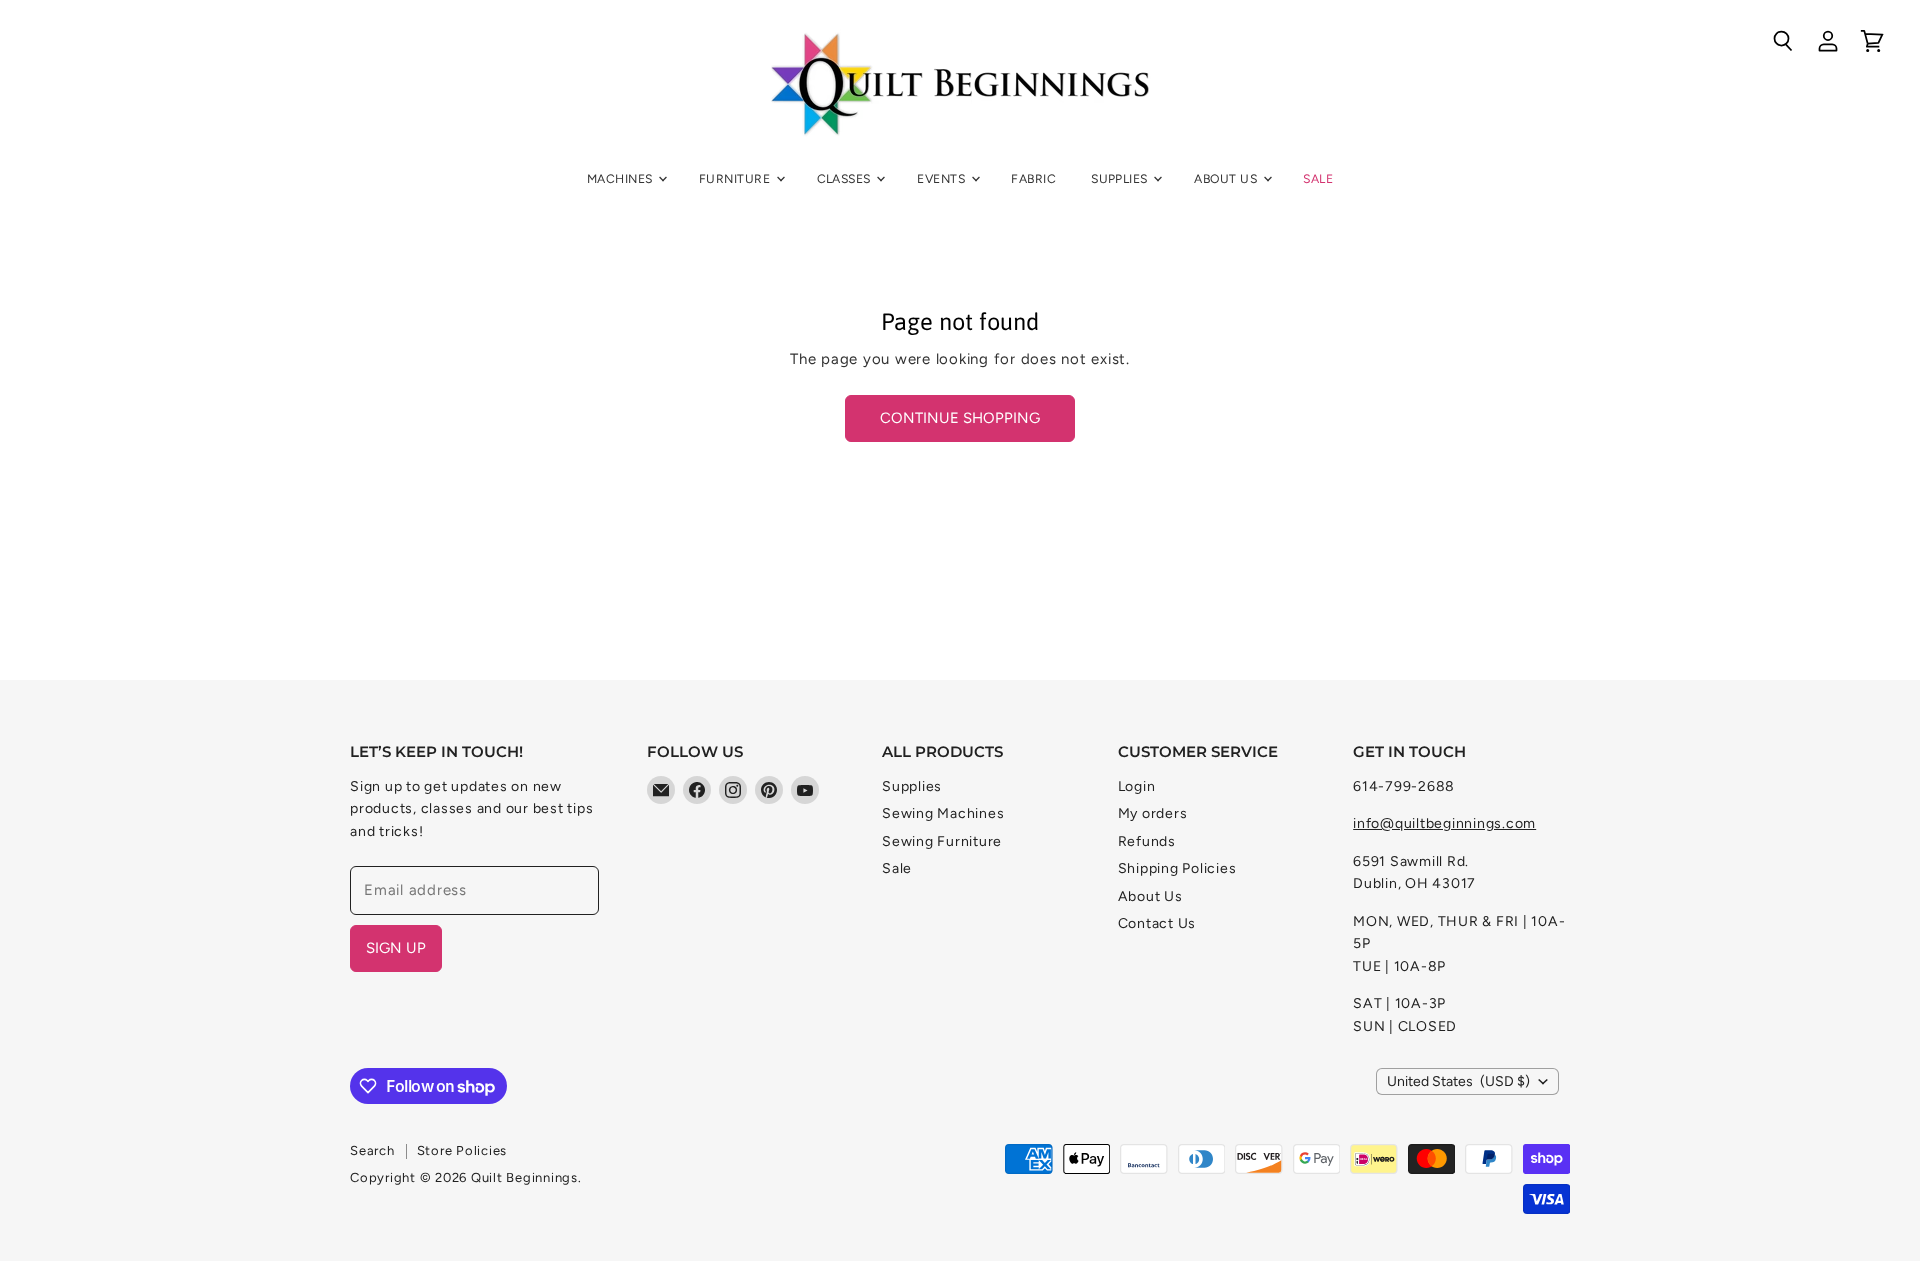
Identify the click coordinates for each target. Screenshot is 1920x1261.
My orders (1153, 813)
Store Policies (462, 1150)
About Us (1227, 178)
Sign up (396, 948)
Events (942, 178)
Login (1137, 786)
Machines (621, 178)
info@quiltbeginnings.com (1444, 823)
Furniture (736, 178)
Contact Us (1157, 923)
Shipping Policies (1177, 868)
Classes (846, 178)
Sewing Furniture (942, 841)
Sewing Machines (943, 813)
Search (372, 1150)
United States (1458, 1081)
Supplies (1121, 178)
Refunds (1147, 841)
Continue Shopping (960, 418)
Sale (1318, 178)
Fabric (1033, 178)
